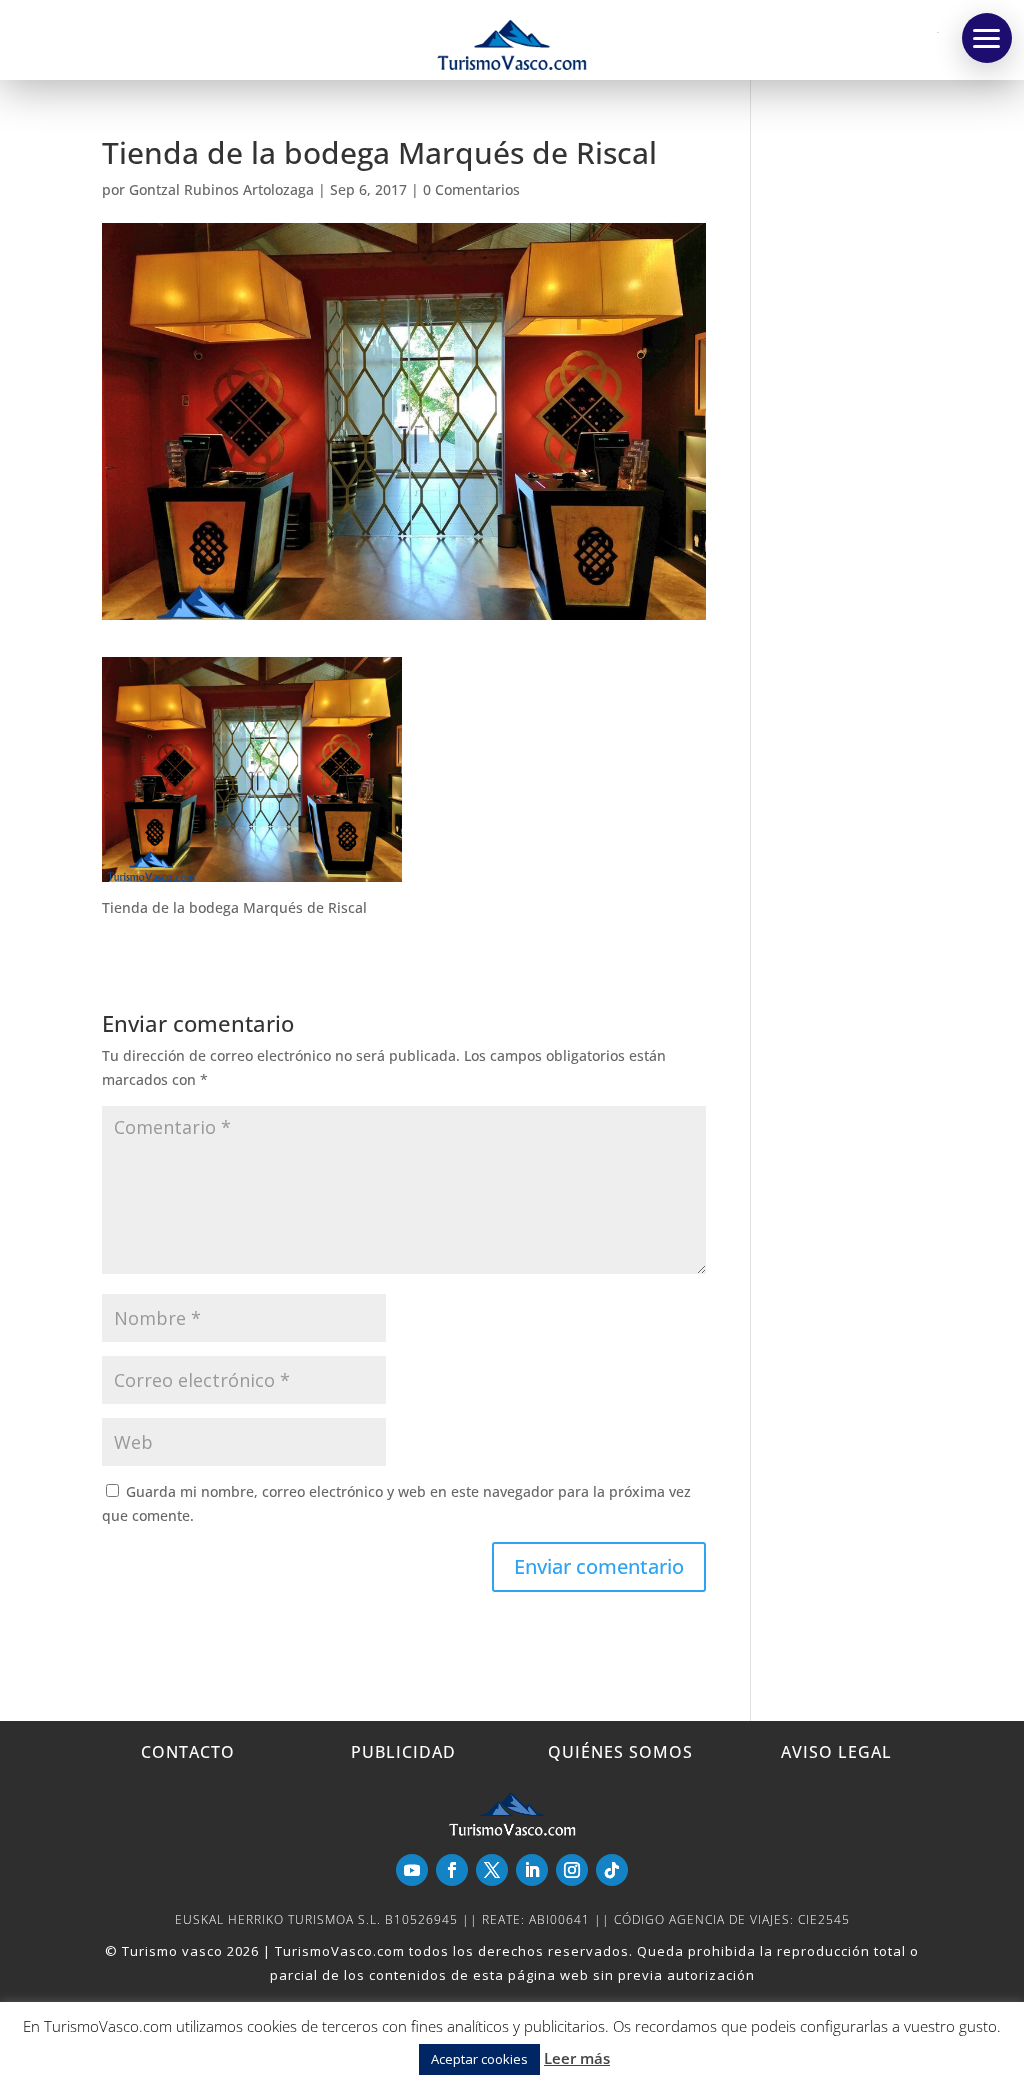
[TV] (987, 38)
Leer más (577, 2058)
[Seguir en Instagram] (572, 1870)
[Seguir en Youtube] (412, 1870)
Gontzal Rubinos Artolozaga (221, 189)
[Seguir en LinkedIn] (532, 1870)
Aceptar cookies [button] (479, 2059)
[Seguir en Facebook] (452, 1870)
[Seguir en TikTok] (612, 1870)
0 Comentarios (471, 189)
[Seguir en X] (492, 1870)
